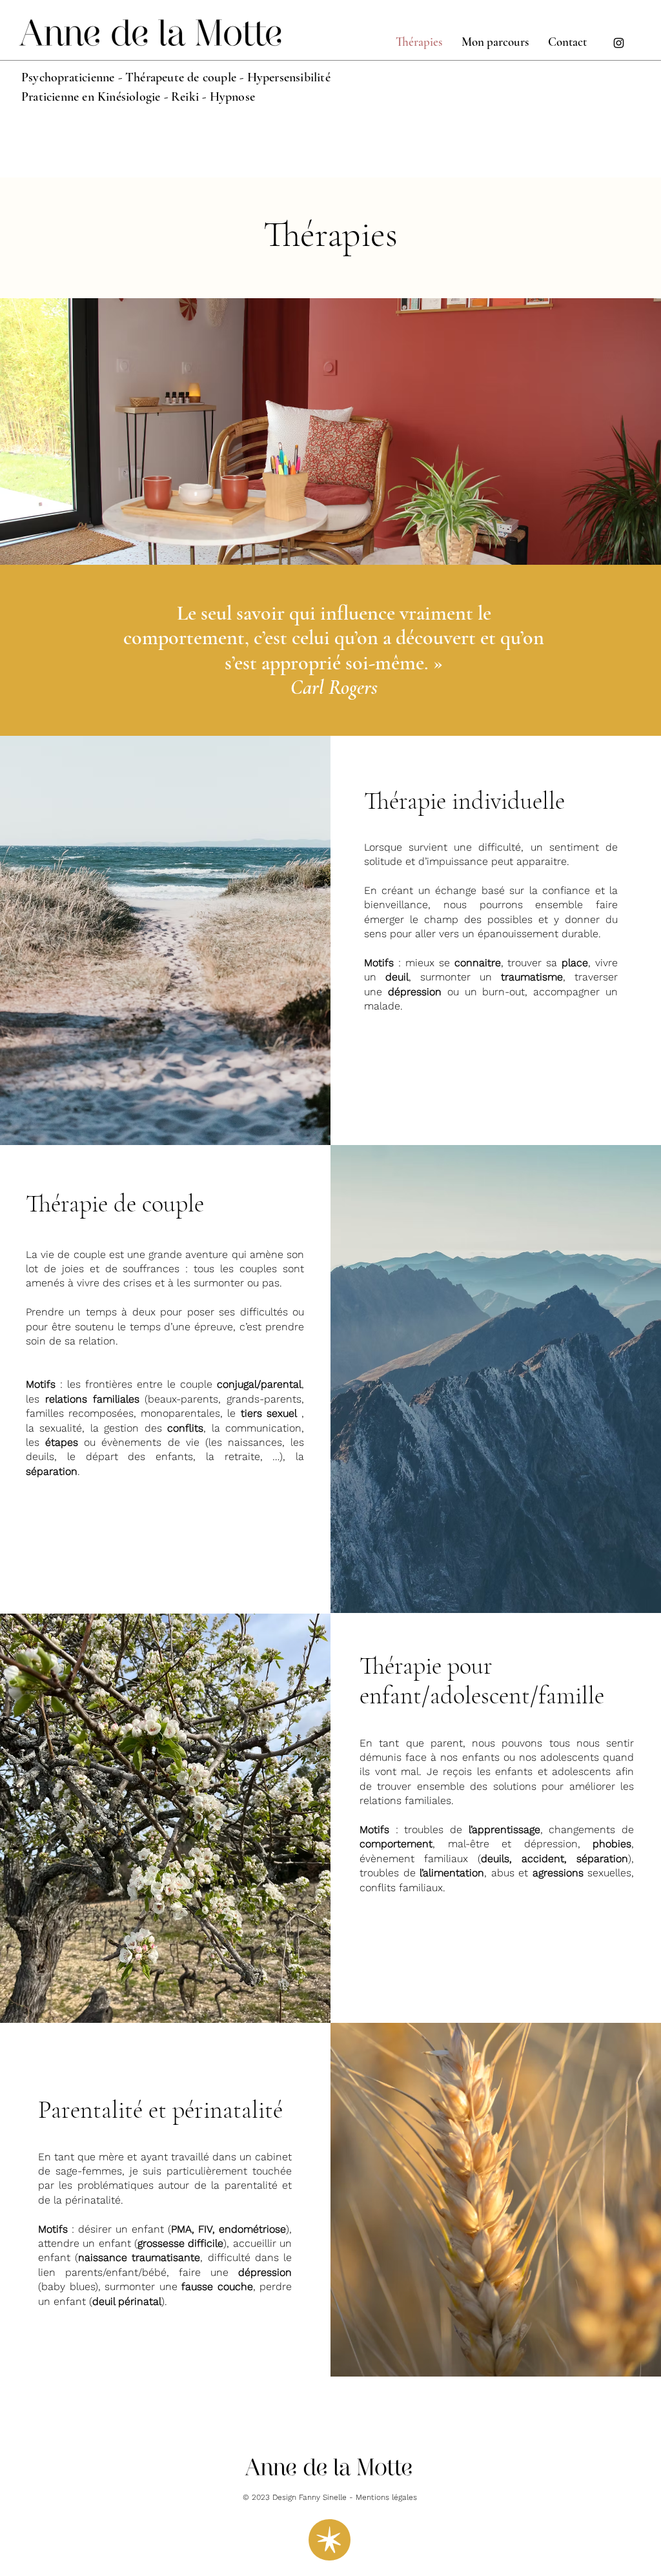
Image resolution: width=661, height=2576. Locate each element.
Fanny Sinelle (323, 2497)
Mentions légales (386, 2497)
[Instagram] (619, 43)
